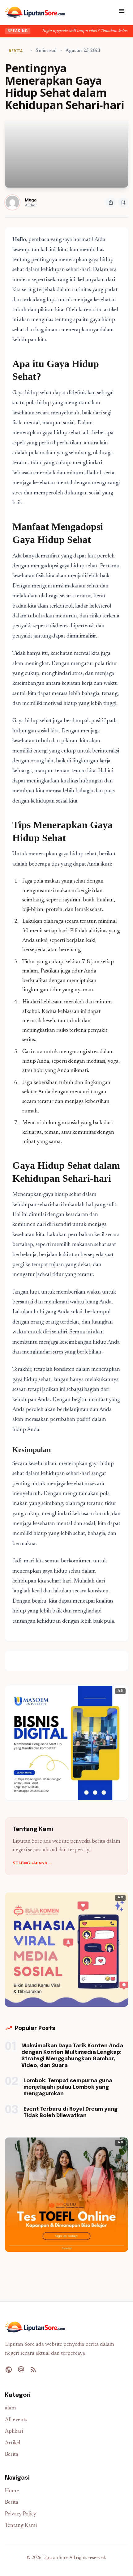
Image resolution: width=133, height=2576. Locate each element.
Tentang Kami (21, 2526)
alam (11, 2408)
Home (12, 2491)
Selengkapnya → (32, 1863)
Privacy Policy (21, 2514)
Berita (12, 2455)
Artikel (13, 2443)
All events (16, 2420)
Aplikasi (14, 2432)
